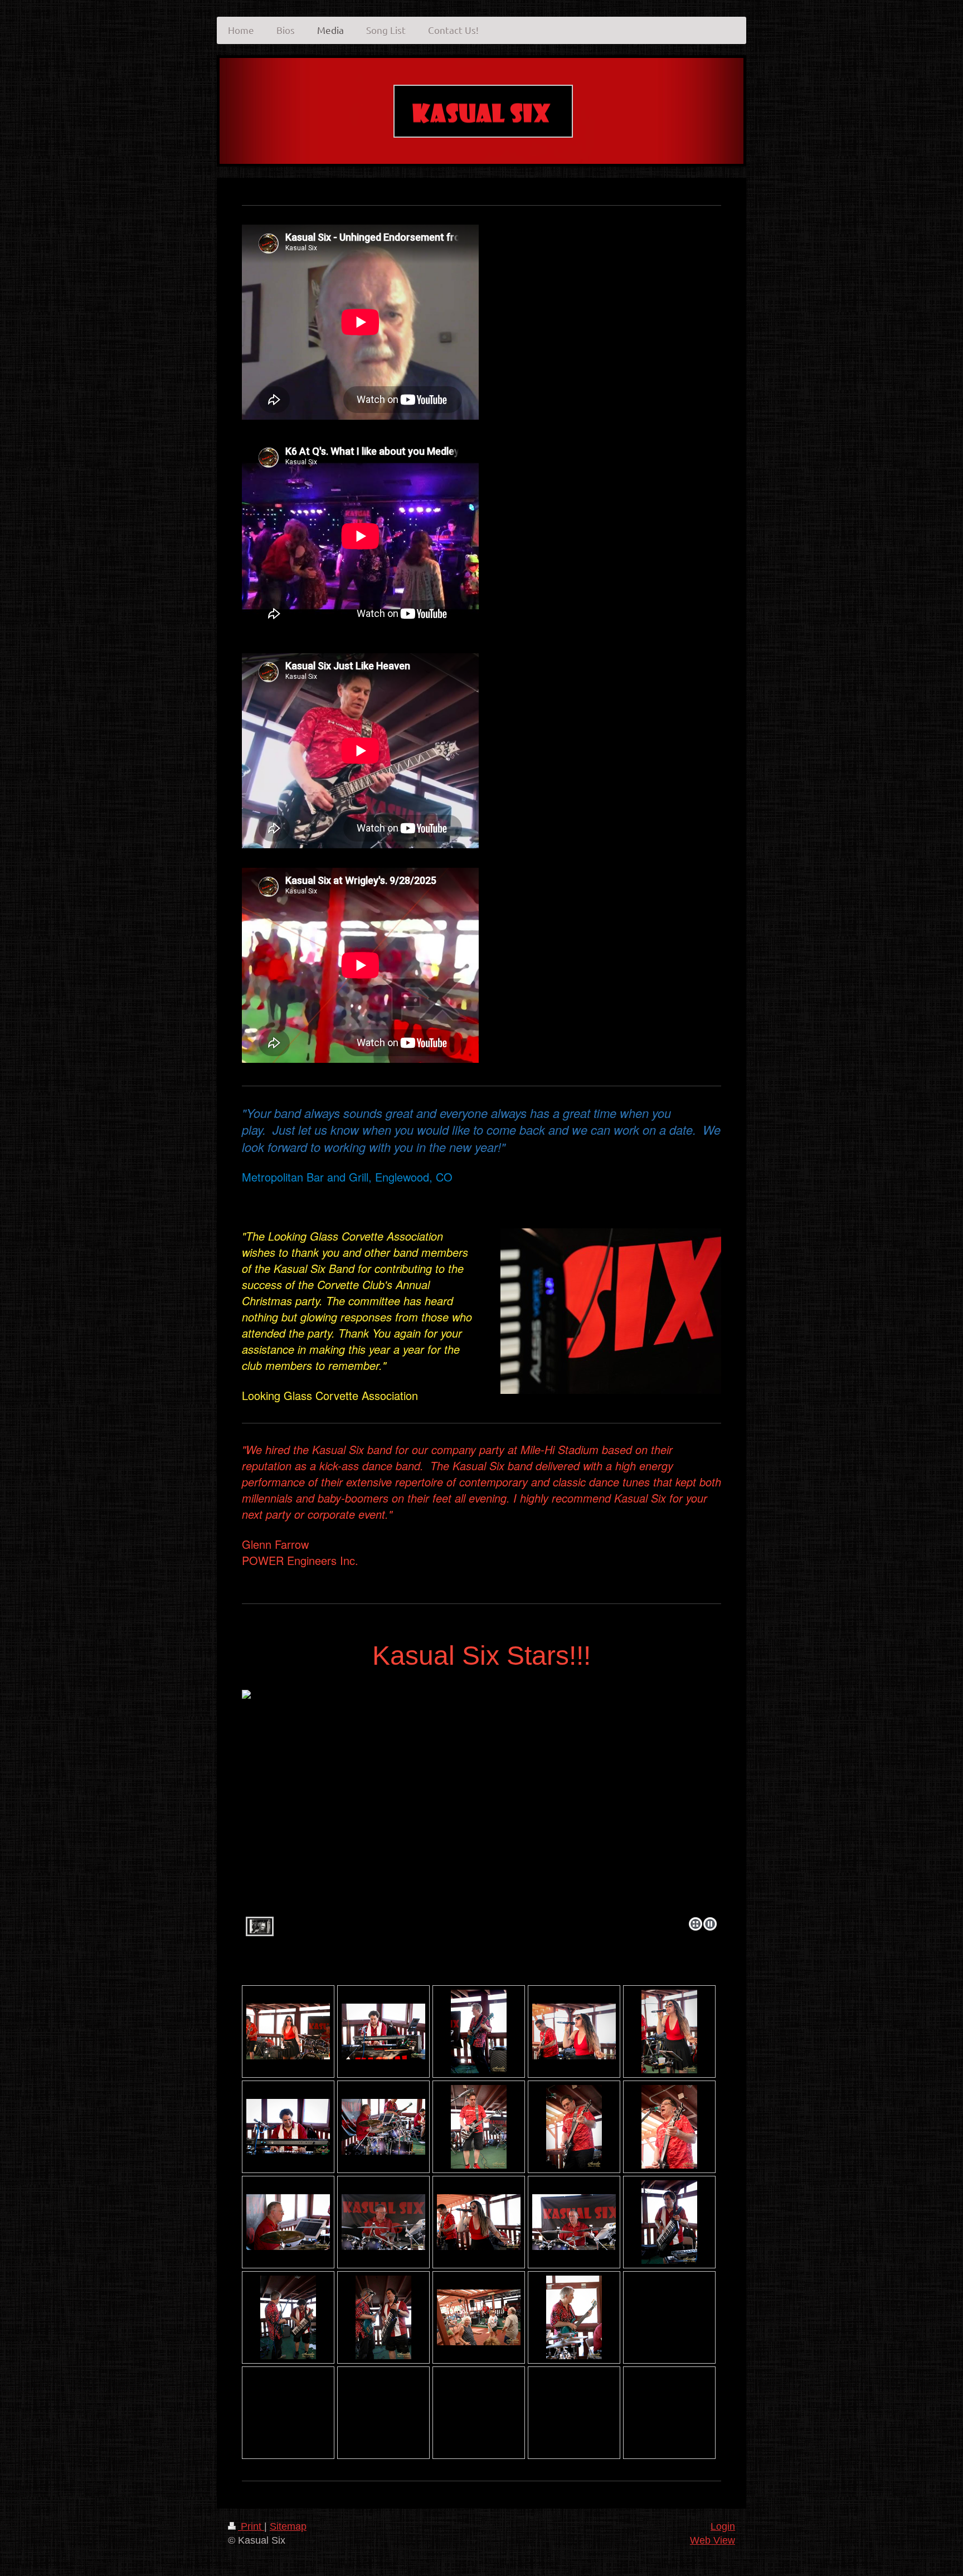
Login (723, 2526)
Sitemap (288, 2526)
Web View (712, 2540)
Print (251, 2526)
